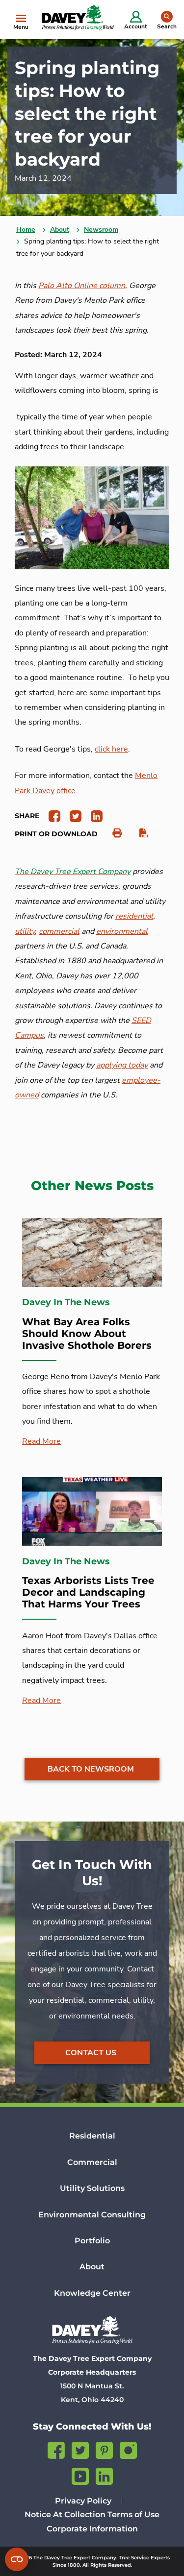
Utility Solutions (92, 2188)
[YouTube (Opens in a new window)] (80, 2475)
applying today (122, 1065)
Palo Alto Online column (82, 286)
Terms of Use (133, 2515)
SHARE (27, 816)
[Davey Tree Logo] (92, 2330)
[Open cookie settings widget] (17, 2559)
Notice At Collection (65, 2515)
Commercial (92, 2162)
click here (111, 749)
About (60, 230)
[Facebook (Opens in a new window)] (56, 2449)
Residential (92, 2136)
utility (25, 931)
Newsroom (101, 230)
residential (134, 916)
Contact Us (91, 2053)
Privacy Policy (83, 2501)
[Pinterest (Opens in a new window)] (104, 2449)
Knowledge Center (92, 2293)
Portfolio (92, 2241)
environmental (122, 931)
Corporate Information (92, 2529)
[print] (112, 833)
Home (26, 230)
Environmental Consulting (92, 2215)
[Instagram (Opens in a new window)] (128, 2449)
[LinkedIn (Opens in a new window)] (104, 2475)
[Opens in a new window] (51, 815)
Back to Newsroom (91, 1769)
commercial (59, 931)
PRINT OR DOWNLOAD (56, 834)
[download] (139, 833)
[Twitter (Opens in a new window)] (80, 2449)
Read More (41, 1441)
